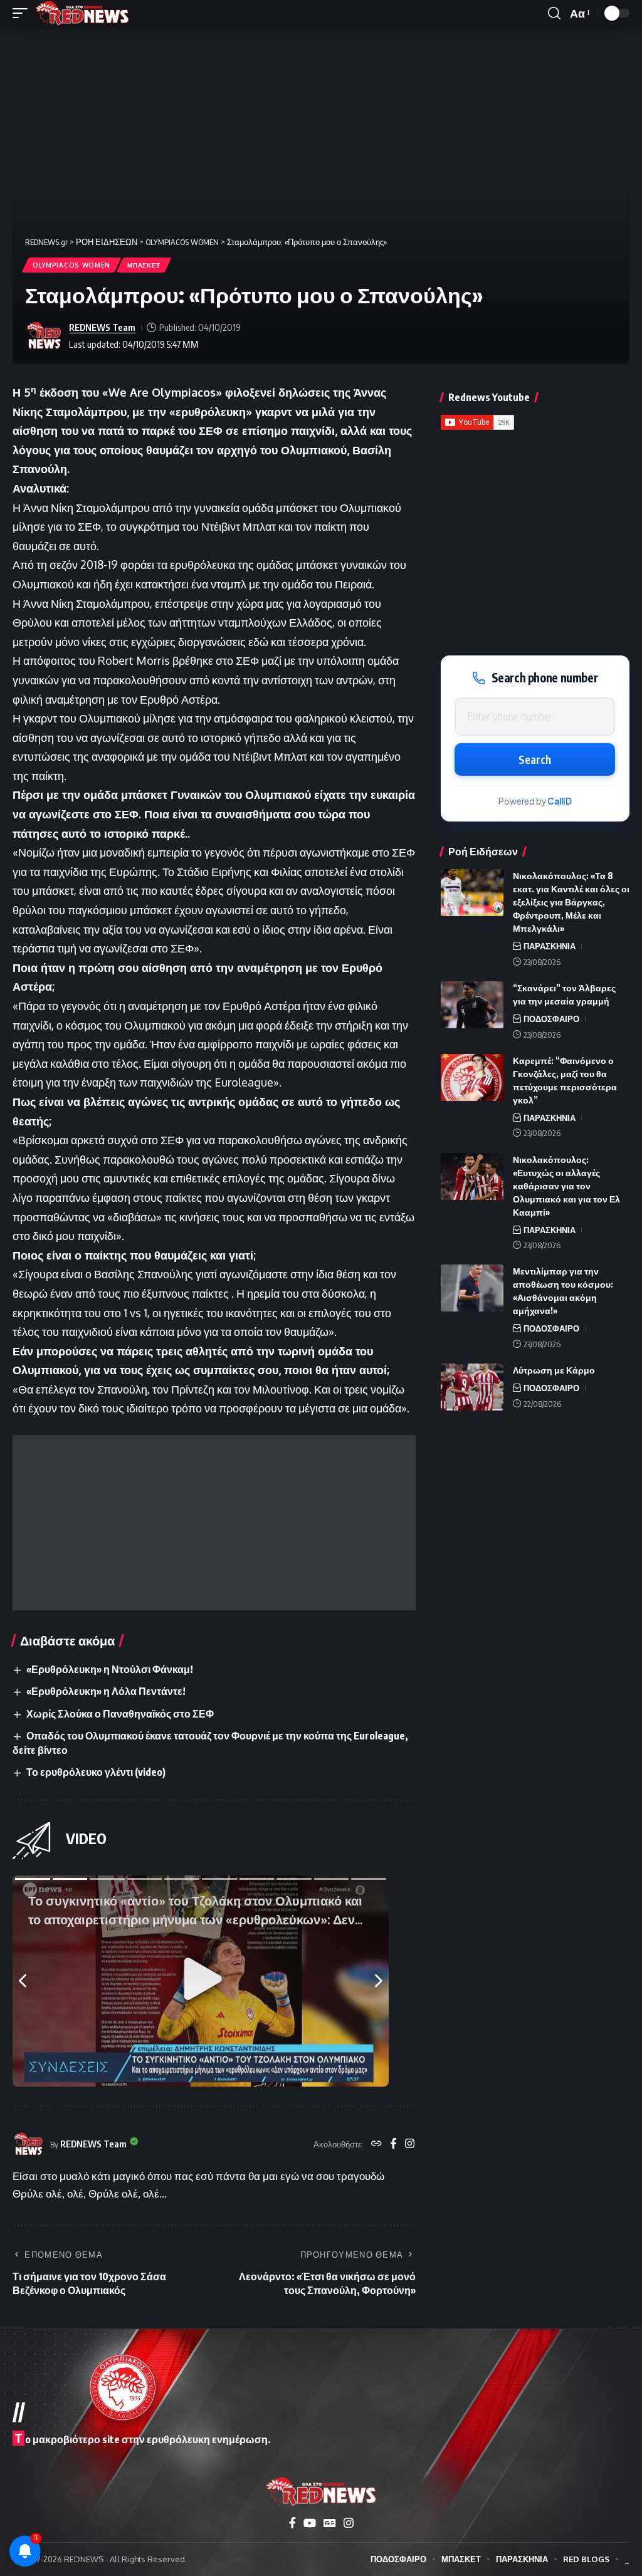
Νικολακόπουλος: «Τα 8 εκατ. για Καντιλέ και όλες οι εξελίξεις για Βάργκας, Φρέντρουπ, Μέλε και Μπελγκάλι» (571, 902)
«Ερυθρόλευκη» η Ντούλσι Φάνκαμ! (110, 1669)
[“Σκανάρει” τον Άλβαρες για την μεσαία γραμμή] (472, 1005)
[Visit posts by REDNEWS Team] (44, 336)
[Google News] (330, 2523)
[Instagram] (410, 2144)
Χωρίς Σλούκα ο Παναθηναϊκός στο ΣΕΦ (120, 1714)
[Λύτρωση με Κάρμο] (472, 1387)
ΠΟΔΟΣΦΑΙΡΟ (551, 1019)
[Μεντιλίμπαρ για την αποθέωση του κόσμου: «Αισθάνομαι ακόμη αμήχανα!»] (472, 1288)
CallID (560, 801)
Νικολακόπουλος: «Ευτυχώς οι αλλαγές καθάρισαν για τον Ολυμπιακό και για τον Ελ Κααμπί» (566, 1186)
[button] (23, 13)
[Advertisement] (214, 1523)
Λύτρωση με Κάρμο (554, 1370)
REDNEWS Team (102, 327)
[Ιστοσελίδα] (376, 2144)
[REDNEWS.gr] (82, 13)
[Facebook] (393, 2144)
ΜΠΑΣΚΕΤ (144, 265)
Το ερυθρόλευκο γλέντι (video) (96, 1772)
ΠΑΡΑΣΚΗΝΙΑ (550, 946)
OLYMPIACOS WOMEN (71, 265)
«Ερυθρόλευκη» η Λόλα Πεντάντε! (106, 1691)
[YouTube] (310, 2523)
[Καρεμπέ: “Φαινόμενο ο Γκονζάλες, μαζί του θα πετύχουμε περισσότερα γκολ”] (472, 1077)
